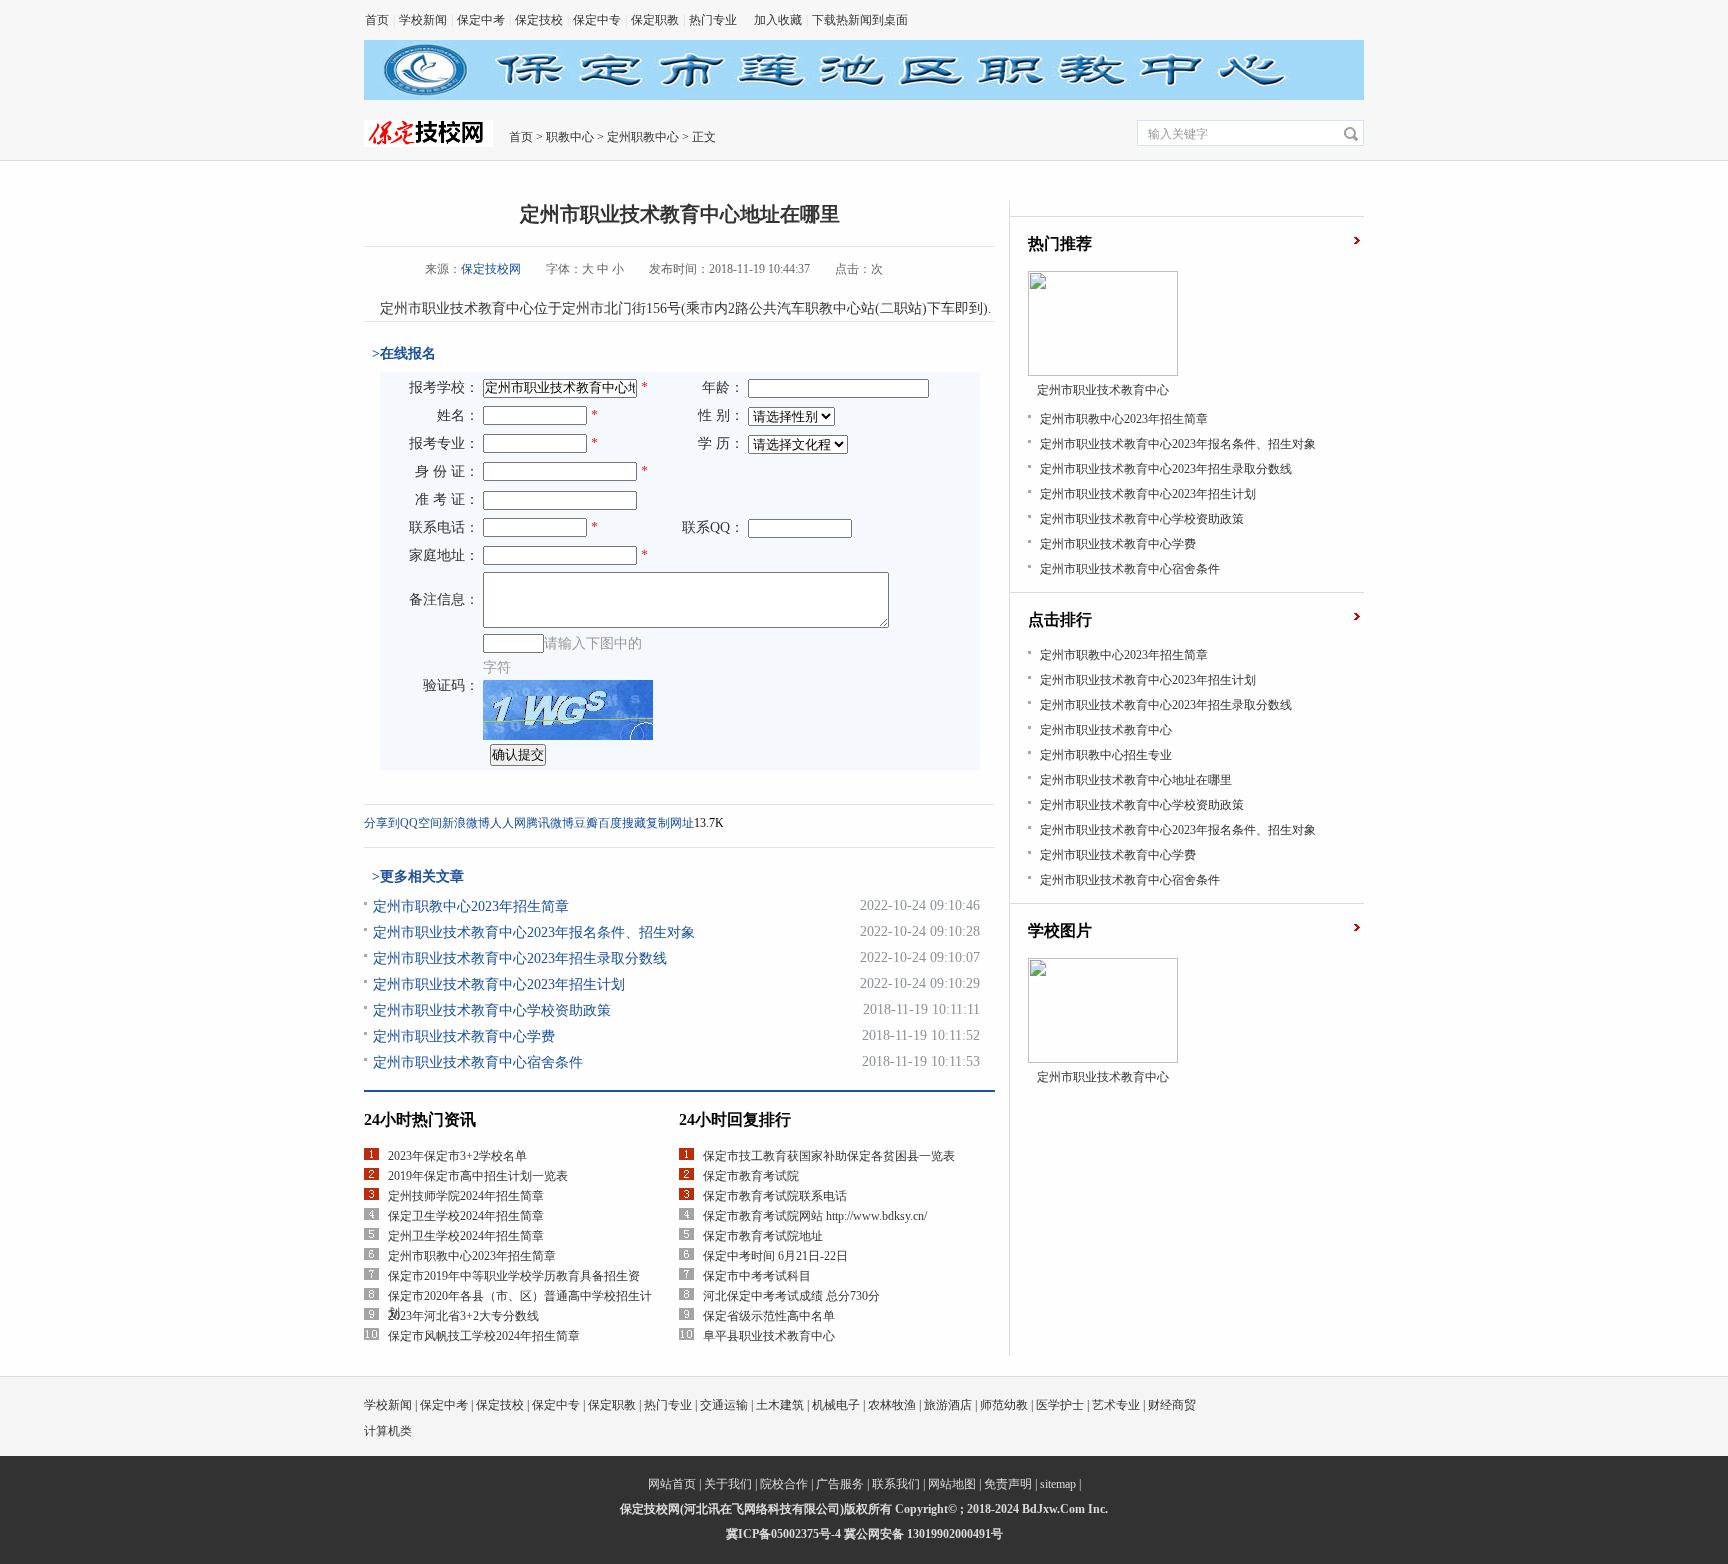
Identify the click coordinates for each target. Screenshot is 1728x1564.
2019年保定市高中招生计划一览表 (478, 1176)
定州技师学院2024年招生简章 (466, 1196)
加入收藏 (778, 20)
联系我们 (896, 1484)
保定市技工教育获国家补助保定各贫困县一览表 (829, 1156)
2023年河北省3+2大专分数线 (463, 1316)
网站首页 (672, 1484)
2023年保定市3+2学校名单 (457, 1156)
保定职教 (655, 20)
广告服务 (840, 1484)
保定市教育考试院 (751, 1176)
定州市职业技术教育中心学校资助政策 (492, 1010)
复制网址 (670, 823)
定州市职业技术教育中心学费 (464, 1036)
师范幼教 (1004, 1405)
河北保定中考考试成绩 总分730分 (791, 1296)
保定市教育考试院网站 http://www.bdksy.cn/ (815, 1216)
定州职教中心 (643, 137)
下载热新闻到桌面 (860, 20)
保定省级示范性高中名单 (769, 1316)
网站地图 (952, 1484)
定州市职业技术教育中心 (1106, 730)
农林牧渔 (892, 1405)
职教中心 (570, 137)
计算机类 (388, 1431)
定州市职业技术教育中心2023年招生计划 (499, 984)
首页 (377, 20)
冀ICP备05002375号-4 (783, 1534)
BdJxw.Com (1053, 1509)
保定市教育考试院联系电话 (775, 1196)
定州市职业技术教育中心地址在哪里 (1136, 780)
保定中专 (597, 20)
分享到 (382, 823)
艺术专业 (1116, 1405)
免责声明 (1008, 1484)
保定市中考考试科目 (757, 1276)
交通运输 (724, 1405)
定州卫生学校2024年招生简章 (466, 1236)
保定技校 (539, 20)
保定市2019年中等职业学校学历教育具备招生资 (514, 1276)
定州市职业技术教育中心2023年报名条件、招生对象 (534, 932)
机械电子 (836, 1405)
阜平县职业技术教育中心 (769, 1336)
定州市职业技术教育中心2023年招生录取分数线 (520, 958)
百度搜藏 (622, 823)
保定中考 (481, 20)
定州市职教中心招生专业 (1106, 755)
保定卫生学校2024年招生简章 (466, 1216)
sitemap (1058, 1484)
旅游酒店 (948, 1405)
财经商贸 (1172, 1405)
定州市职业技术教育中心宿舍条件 (478, 1062)
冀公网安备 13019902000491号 (923, 1534)
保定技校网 (491, 269)
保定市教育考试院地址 (763, 1236)
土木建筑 (780, 1405)
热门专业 (713, 20)
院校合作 (784, 1484)
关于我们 (728, 1484)
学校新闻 (423, 20)
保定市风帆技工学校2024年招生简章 (484, 1336)
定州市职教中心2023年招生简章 (471, 906)
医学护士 (1060, 1405)
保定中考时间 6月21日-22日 (775, 1256)
